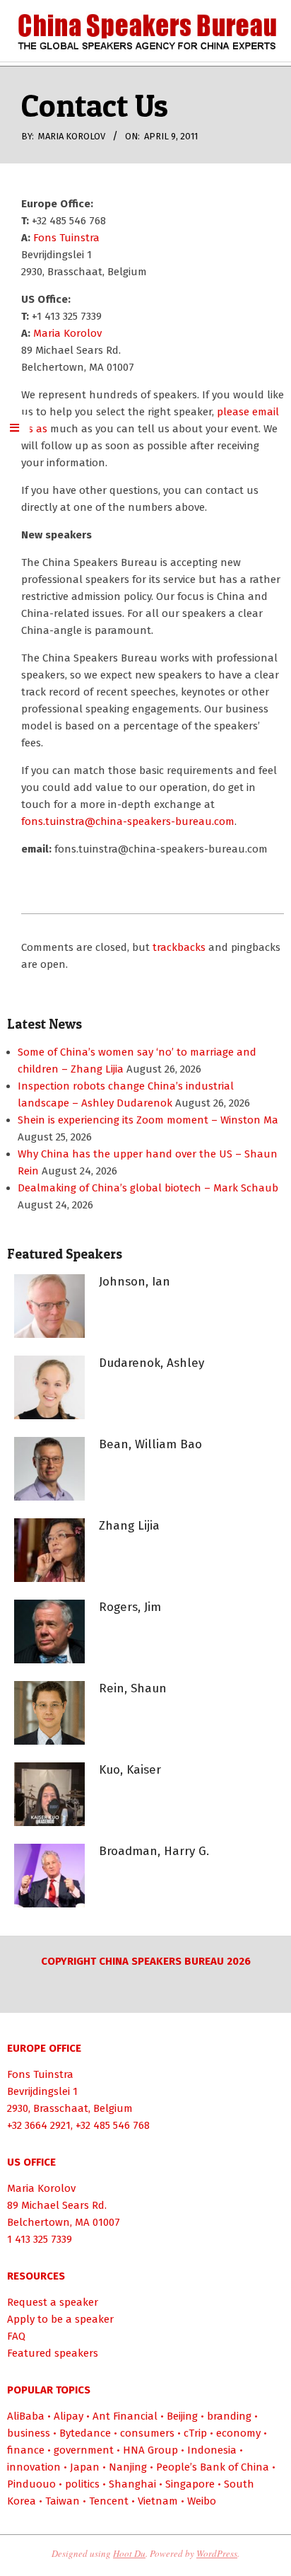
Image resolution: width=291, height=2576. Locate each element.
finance (26, 2450)
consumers (147, 2433)
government (84, 2450)
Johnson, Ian (135, 1282)
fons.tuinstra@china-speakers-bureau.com (128, 821)
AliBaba (26, 2416)
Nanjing (128, 2467)
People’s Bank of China (213, 2467)
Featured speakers (53, 2353)
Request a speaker (53, 2302)
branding (229, 2416)
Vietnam (158, 2501)
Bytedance (85, 2433)
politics (82, 2484)
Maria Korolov (67, 333)
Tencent (109, 2501)
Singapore (190, 2484)
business (29, 2433)
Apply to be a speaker (60, 2319)
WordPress (217, 2553)
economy (238, 2433)
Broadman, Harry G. (154, 1851)
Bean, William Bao (150, 1444)
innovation (34, 2467)
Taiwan (63, 2501)
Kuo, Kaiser (130, 1770)
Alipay (69, 2416)
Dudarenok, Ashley (152, 1363)
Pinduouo (31, 2484)
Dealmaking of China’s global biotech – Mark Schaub (148, 1188)
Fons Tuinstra (66, 238)
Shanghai (132, 2484)
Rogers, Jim (130, 1607)
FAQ (16, 2336)
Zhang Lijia (129, 1526)
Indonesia (212, 2450)
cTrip (195, 2433)
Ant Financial (125, 2416)
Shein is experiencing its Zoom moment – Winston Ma (148, 1120)
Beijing (182, 2416)
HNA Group (150, 2450)
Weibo (202, 2501)
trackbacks (179, 947)
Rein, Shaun (133, 1688)
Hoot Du (129, 2553)
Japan (85, 2467)
